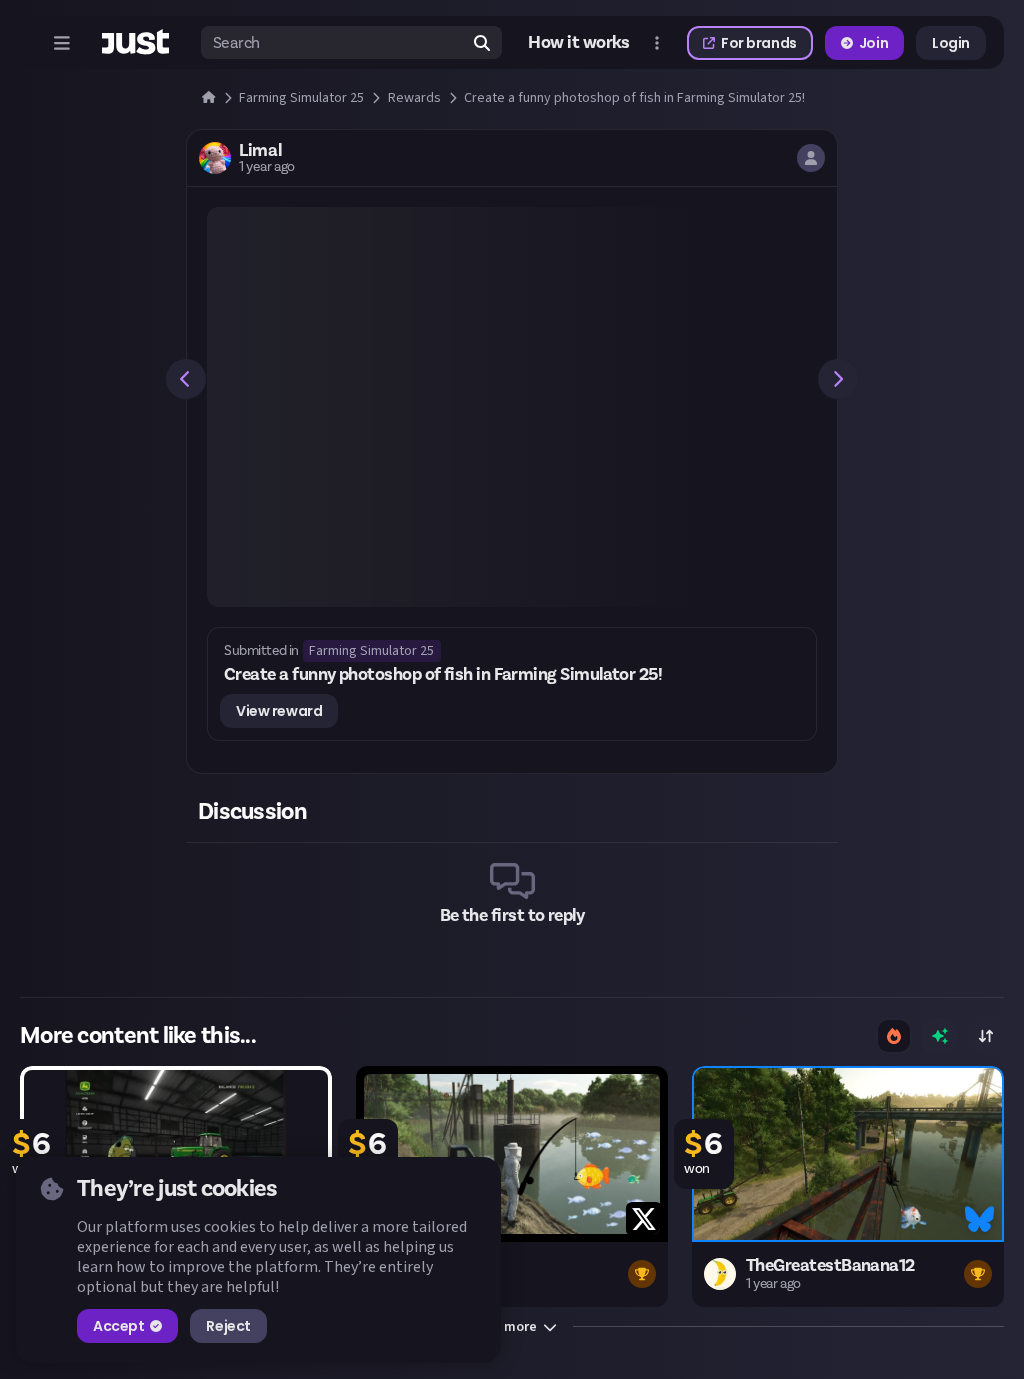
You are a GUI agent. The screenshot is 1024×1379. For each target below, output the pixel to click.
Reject (228, 1326)
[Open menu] (62, 43)
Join (873, 43)
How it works (579, 43)
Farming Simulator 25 (371, 651)
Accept (118, 1326)
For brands (759, 43)
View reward (279, 711)
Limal (260, 151)
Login (951, 43)
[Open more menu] (657, 43)
